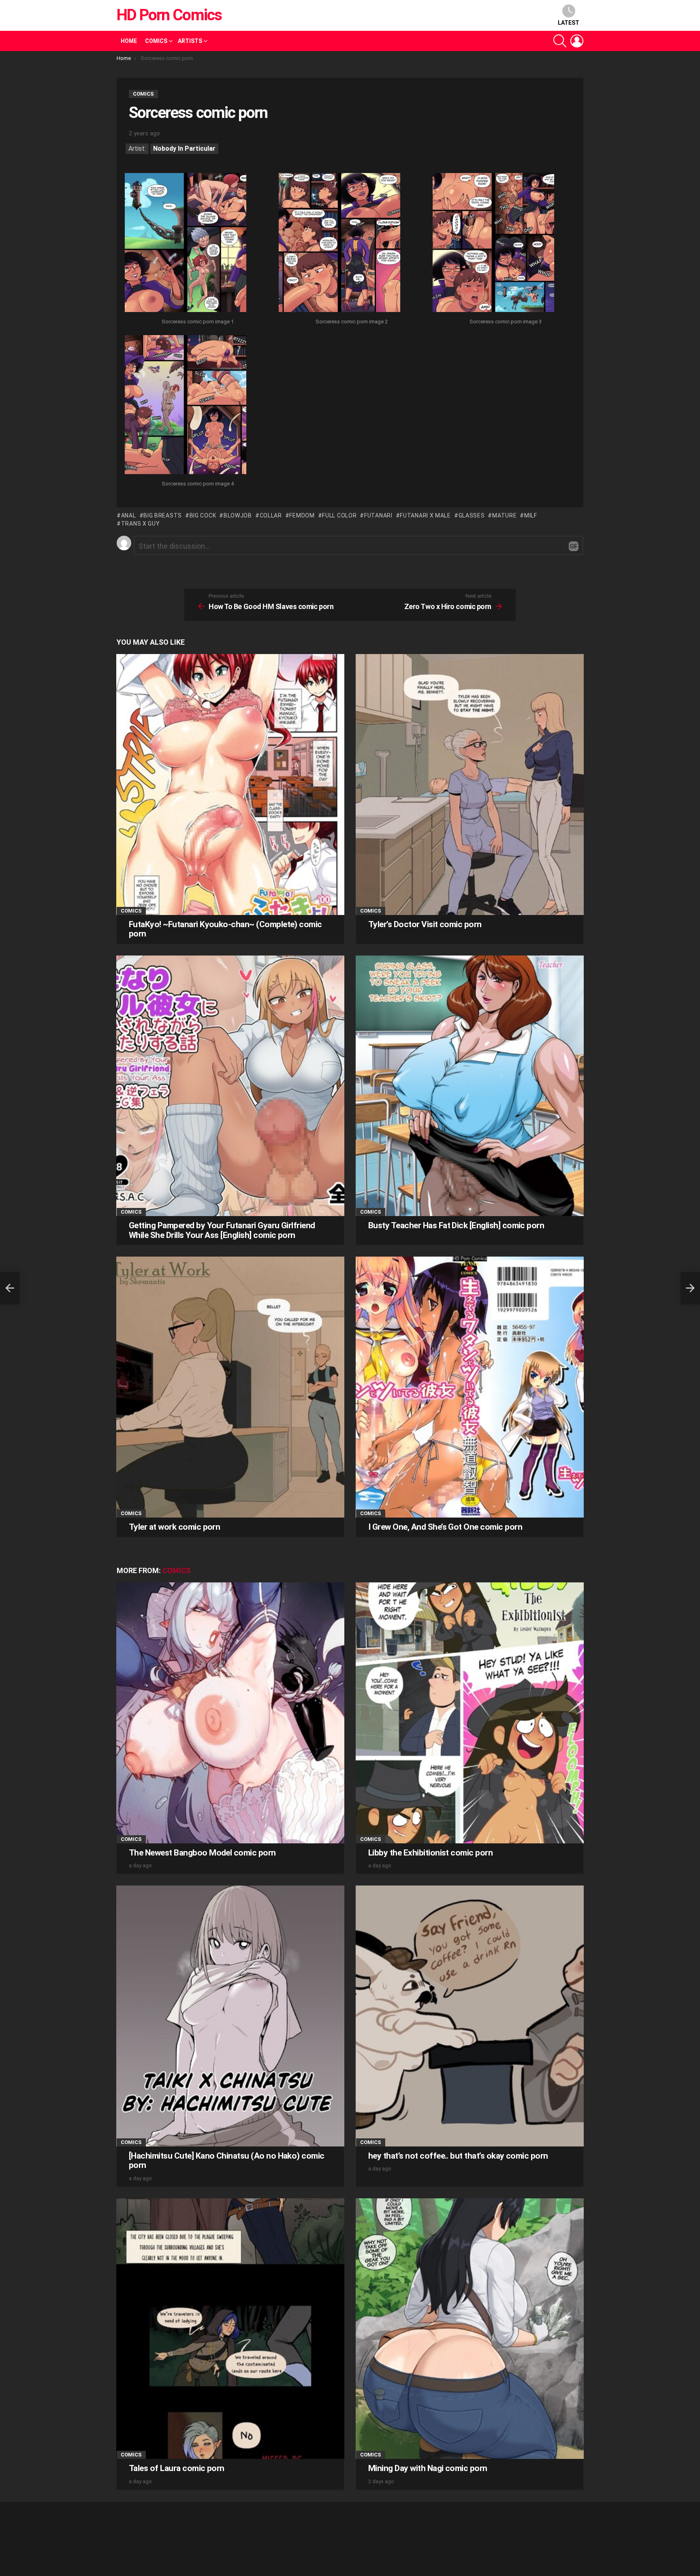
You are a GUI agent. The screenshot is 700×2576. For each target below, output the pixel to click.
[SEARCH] (560, 41)
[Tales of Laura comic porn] (230, 2329)
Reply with (574, 546)
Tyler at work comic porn (174, 1527)
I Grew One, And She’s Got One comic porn (445, 1527)
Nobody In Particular (184, 149)
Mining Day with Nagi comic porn (428, 2468)
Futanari (378, 515)
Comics (156, 41)
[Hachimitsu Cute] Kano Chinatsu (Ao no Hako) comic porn (227, 2161)
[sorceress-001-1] (186, 244)
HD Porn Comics (169, 15)
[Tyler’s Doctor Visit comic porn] (470, 784)
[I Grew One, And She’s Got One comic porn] (470, 1387)
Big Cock (203, 515)
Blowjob (238, 515)
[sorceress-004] (186, 406)
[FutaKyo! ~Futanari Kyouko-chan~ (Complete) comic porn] (230, 784)
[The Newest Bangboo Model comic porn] (230, 1713)
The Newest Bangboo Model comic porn (202, 1853)
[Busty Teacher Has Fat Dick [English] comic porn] (470, 1086)
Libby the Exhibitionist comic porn (430, 1853)
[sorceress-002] (339, 244)
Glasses (472, 515)
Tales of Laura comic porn (177, 2468)
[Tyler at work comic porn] (230, 1387)
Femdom (302, 515)
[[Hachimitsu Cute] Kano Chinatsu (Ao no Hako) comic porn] (230, 2016)
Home (129, 41)
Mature (504, 515)
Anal (129, 515)
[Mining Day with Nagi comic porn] (470, 2329)
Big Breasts (163, 515)
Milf (531, 515)
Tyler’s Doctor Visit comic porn (425, 924)
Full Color (339, 515)
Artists (190, 41)
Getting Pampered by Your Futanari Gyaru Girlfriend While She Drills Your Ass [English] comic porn (222, 1230)
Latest (569, 23)
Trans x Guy (140, 524)
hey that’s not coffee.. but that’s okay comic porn (458, 2156)
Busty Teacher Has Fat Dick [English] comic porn (456, 1225)
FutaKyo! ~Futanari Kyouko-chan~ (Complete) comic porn (225, 929)
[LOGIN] (577, 41)
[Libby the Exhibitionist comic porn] (470, 1713)
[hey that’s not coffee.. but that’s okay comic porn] (470, 2016)
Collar (271, 515)
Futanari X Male (425, 515)
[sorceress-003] (493, 244)
